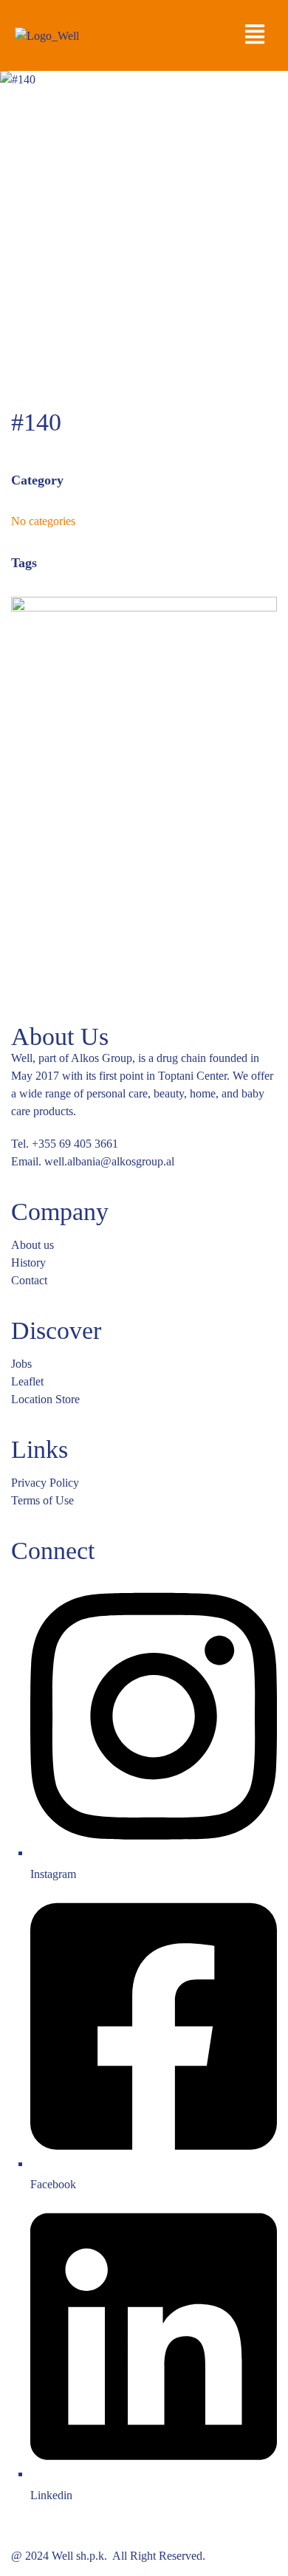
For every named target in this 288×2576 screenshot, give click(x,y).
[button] (254, 35)
